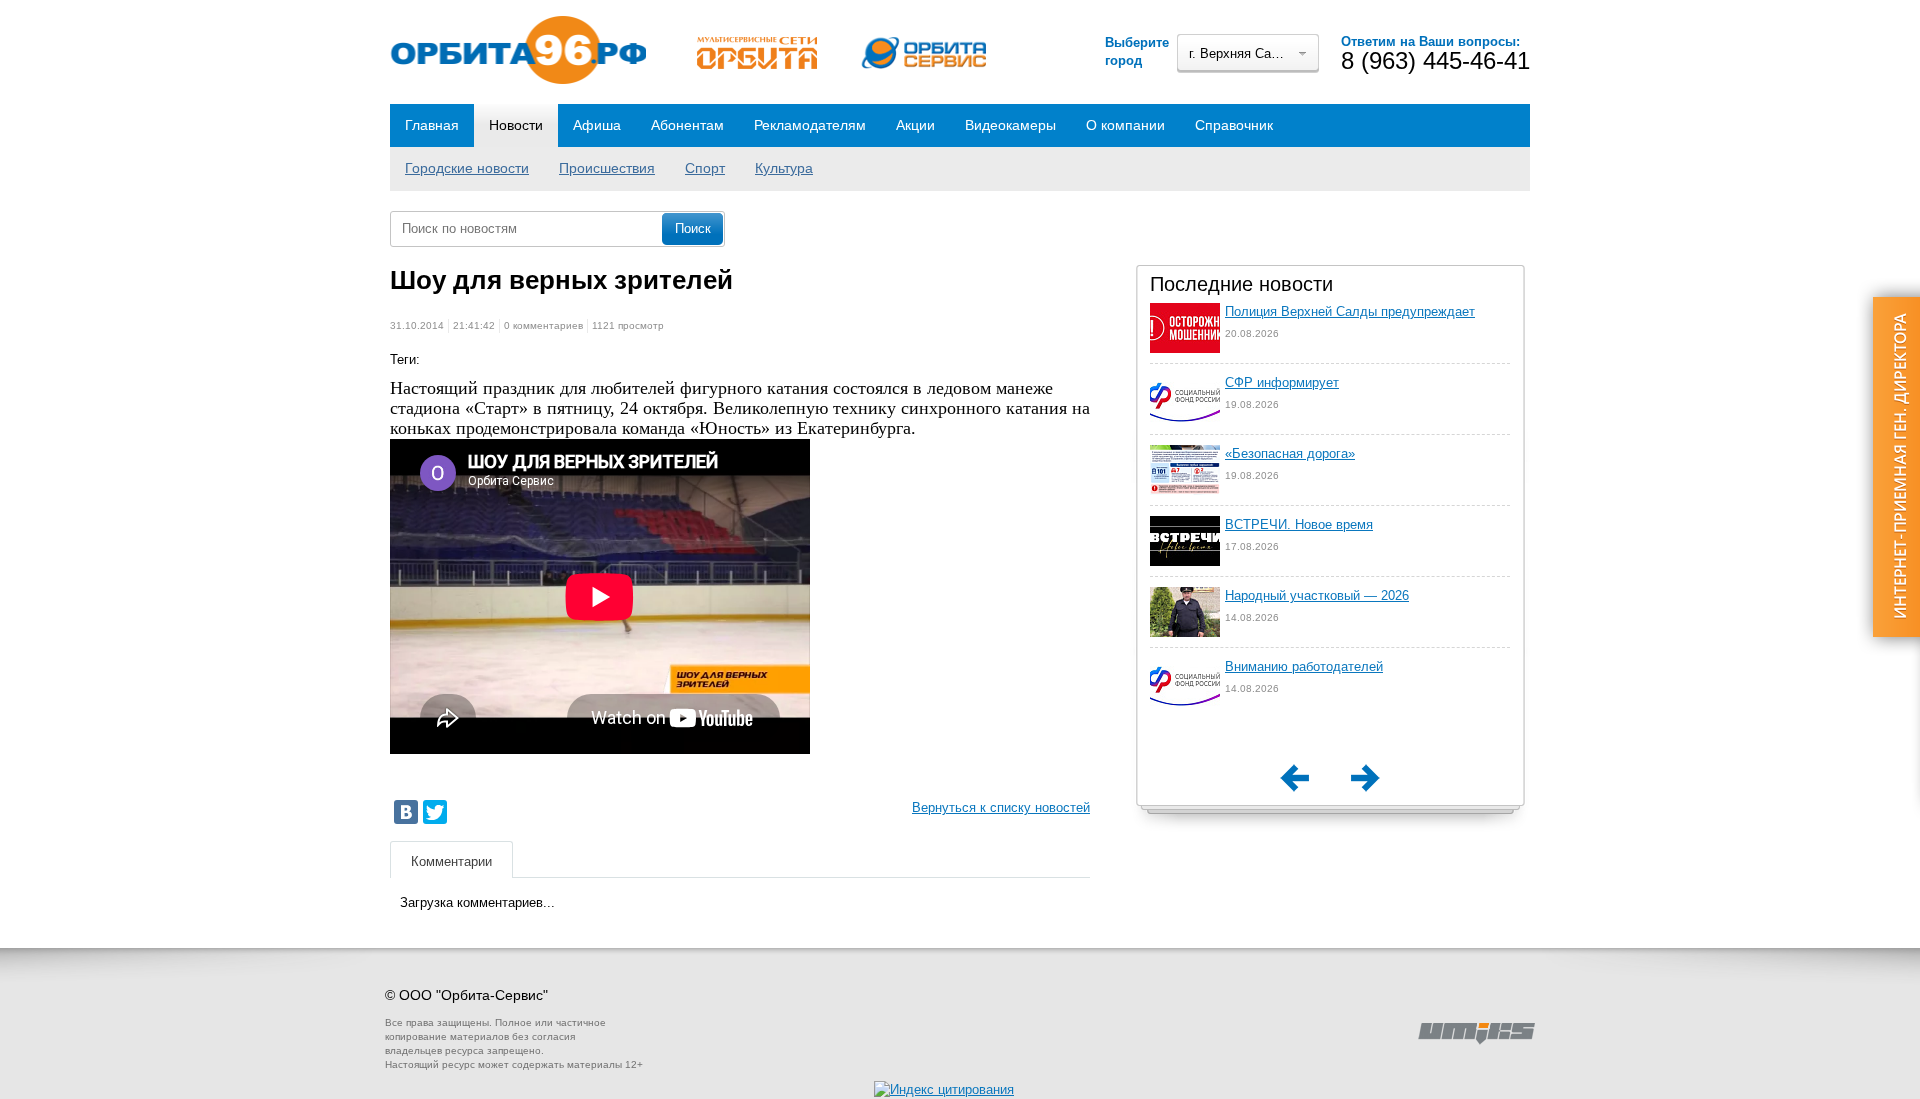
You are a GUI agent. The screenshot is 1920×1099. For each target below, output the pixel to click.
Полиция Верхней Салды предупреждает (1350, 311)
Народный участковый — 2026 (1317, 595)
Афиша (597, 125)
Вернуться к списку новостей (1001, 807)
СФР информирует (1282, 382)
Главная (432, 125)
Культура (784, 168)
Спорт (705, 168)
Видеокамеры (1010, 125)
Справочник (1234, 125)
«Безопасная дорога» (1290, 453)
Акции (915, 125)
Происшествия (607, 168)
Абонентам (687, 125)
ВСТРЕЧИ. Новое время (1299, 524)
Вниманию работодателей (1304, 666)
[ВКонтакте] (406, 812)
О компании (1125, 125)
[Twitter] (435, 812)
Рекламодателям (810, 125)
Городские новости (467, 168)
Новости (516, 125)
